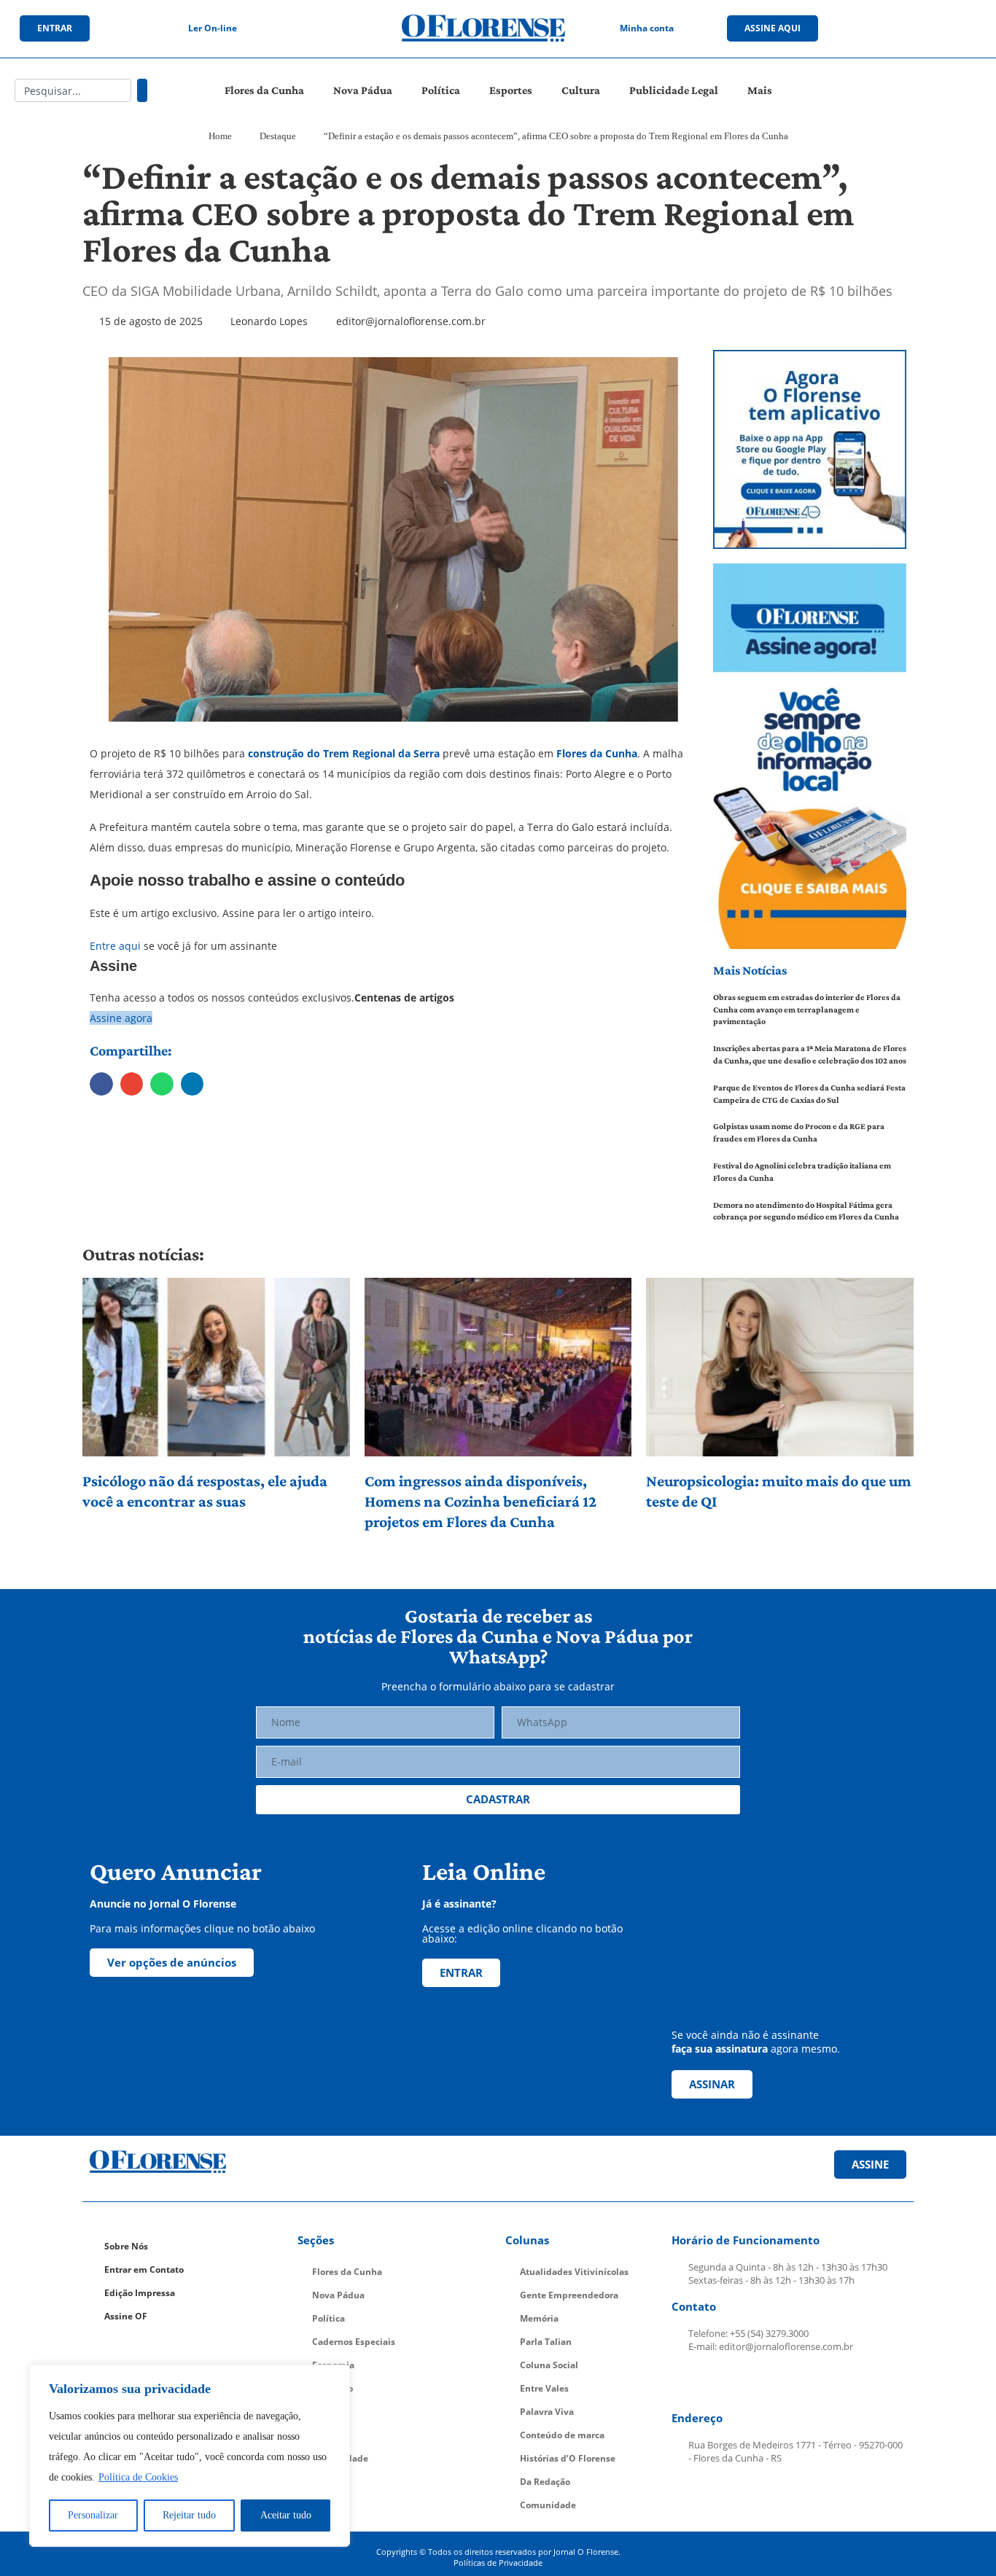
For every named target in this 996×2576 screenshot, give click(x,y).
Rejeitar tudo (189, 2515)
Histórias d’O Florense (568, 2458)
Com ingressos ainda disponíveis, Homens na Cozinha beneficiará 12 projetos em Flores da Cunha (481, 1501)
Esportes (511, 90)
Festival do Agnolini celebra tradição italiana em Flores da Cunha (802, 1172)
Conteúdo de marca (562, 2435)
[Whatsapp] (955, 28)
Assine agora (121, 1018)
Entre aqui (115, 946)
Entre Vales (544, 2388)
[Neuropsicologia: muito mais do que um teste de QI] (780, 1367)
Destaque (278, 136)
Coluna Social (549, 2365)
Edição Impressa (140, 2293)
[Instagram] (895, 28)
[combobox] (73, 90)
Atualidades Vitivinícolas (574, 2272)
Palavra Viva (547, 2412)
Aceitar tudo (286, 2515)
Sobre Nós (126, 2246)
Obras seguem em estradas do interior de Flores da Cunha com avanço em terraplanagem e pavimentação (807, 1010)
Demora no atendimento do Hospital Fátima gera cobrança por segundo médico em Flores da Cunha (806, 1211)
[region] (190, 2456)
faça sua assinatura (720, 2049)
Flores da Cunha (264, 90)
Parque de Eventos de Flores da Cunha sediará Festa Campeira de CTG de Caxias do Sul (809, 1094)
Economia (333, 2365)
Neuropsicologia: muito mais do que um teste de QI (779, 1491)
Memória (539, 2318)
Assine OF (126, 2316)
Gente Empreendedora (569, 2295)
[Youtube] (925, 28)
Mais (760, 90)
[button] (101, 1084)
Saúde (326, 2435)
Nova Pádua (363, 90)
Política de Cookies (138, 2477)
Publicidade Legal (674, 90)
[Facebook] (865, 28)
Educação (332, 2388)
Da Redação (545, 2482)
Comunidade (340, 2458)
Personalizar (93, 2515)
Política (441, 90)
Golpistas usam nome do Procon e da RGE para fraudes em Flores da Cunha (799, 1132)
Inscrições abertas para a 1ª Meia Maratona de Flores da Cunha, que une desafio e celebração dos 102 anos (810, 1054)
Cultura (581, 90)
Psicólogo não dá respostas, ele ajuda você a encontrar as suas (205, 1491)
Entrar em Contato (144, 2269)
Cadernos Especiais (354, 2342)
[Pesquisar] (142, 90)
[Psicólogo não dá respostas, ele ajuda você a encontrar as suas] (216, 1367)
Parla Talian (546, 2342)
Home (220, 136)
